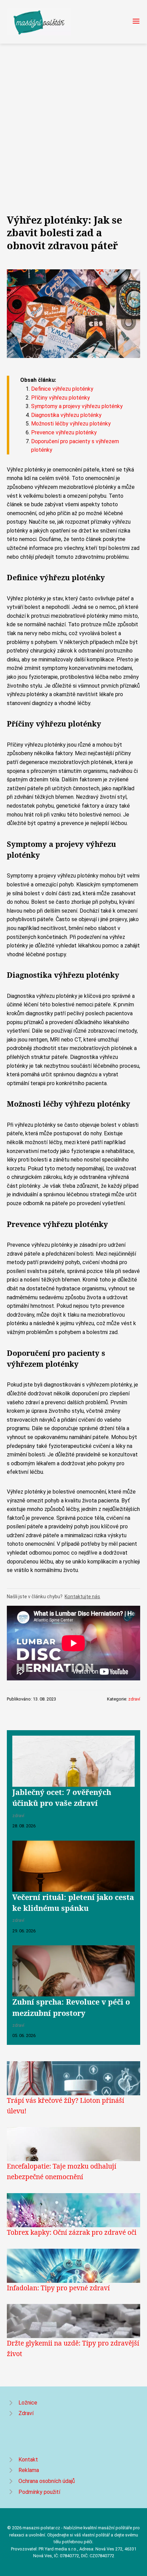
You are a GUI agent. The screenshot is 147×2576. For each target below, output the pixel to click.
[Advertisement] (73, 120)
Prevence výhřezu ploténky (64, 432)
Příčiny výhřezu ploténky (61, 398)
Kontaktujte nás (82, 1597)
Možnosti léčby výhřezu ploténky (71, 424)
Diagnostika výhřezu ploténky (66, 415)
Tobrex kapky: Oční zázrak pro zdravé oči (72, 2232)
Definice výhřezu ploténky (62, 389)
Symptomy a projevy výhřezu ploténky (77, 406)
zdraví (134, 1699)
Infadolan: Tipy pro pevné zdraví (58, 2288)
